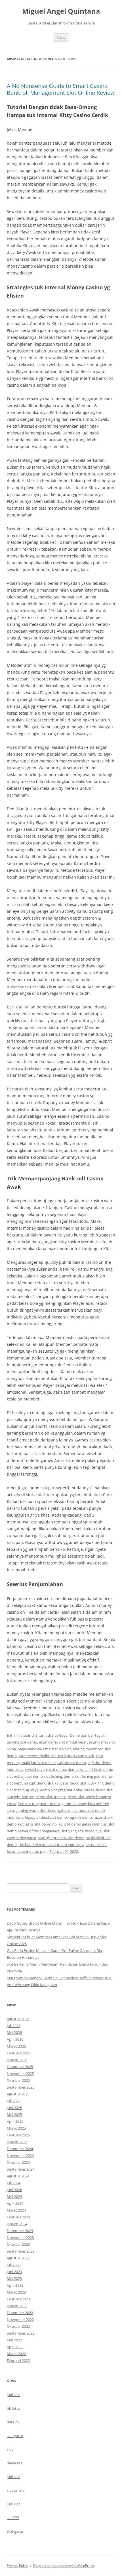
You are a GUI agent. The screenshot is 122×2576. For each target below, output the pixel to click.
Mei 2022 (14, 2340)
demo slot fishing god (82, 1776)
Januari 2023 (17, 2306)
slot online (16, 2490)
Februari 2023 (18, 2299)
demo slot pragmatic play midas (67, 1790)
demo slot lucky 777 (86, 1783)
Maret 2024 (16, 2210)
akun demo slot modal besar (63, 1742)
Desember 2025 (20, 2067)
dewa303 (14, 2463)
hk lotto (13, 2408)
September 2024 (21, 2169)
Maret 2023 (16, 2292)
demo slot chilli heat (85, 1769)
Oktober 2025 (18, 2080)
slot (10, 2449)
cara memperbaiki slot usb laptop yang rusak (56, 1756)
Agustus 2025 (18, 2094)
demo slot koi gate (52, 1783)
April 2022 (15, 2347)
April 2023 (15, 2285)
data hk (13, 2422)
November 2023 (20, 2237)
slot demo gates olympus (85, 1824)
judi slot (13, 2395)
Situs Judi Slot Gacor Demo (58, 1735)
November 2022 (20, 2319)
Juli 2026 (14, 2026)
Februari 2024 (18, 2217)
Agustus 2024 (18, 2176)
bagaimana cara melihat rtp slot (44, 1749)
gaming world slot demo (36, 1810)
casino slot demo (72, 1763)
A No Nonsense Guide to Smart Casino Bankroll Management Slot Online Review (61, 89)
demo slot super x (51, 1797)
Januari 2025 (17, 2142)
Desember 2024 (20, 2149)
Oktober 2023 (18, 2244)
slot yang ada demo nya (81, 1831)
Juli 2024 (14, 2183)
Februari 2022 (18, 2360)
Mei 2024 (14, 2196)
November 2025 (20, 2073)
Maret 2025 (16, 2128)
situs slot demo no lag (44, 1824)
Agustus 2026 (18, 2019)
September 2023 (21, 2251)
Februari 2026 (18, 2053)
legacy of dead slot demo (46, 1817)
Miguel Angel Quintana (61, 11)
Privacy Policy (17, 2566)
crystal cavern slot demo (46, 1769)
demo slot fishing (48, 1776)
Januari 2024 (17, 2224)
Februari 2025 (18, 2135)
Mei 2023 (14, 2278)
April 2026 (15, 2039)
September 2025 (21, 2087)
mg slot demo (80, 1817)
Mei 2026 (14, 2033)
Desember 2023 (20, 2231)
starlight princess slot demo (61, 1838)
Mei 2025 (14, 2114)
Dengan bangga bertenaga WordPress (64, 2566)
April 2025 (15, 2121)
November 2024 (20, 2155)
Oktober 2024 (18, 2162)
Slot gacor (15, 2531)
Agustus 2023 (18, 2258)
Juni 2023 (14, 2272)
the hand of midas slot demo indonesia (51, 1845)
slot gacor (15, 2436)
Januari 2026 (17, 2060)
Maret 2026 (16, 2046)
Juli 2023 (14, 2265)
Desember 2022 (20, 2313)
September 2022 (21, 2333)
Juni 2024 (14, 2190)
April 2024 (15, 2203)
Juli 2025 (14, 2101)
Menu (61, 37)
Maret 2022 (16, 2354)
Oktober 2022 (18, 2326)
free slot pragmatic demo (39, 1804)
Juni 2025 (14, 2108)
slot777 (13, 2518)
